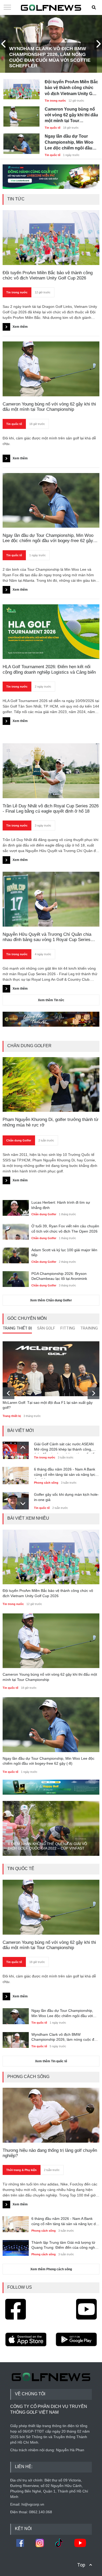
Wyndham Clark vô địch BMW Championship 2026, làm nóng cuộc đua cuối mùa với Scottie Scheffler (50, 57)
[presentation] (4, 44)
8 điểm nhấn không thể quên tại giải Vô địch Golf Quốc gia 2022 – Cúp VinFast (47, 1846)
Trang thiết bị (12, 1416)
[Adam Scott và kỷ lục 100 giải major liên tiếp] (16, 1255)
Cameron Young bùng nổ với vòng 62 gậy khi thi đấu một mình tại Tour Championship (71, 115)
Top (81, 2565)
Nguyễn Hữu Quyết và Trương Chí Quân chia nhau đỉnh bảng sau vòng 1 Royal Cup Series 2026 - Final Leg (47, 937)
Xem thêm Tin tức (51, 1000)
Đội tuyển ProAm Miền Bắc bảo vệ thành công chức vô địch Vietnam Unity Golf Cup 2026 (71, 88)
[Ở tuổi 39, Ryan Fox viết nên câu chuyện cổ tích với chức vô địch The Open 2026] (16, 1231)
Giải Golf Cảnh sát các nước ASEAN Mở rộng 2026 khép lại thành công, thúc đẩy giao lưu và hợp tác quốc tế (64, 1448)
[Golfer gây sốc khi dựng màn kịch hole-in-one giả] (16, 1499)
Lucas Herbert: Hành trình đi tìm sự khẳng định (61, 1205)
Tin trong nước (55, 101)
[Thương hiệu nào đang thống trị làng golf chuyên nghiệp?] (51, 2115)
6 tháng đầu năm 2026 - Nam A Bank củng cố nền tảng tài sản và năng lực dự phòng (65, 1473)
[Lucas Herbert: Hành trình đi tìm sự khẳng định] (16, 1207)
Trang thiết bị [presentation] (17, 1328)
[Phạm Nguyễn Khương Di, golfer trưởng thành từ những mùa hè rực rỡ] (51, 1084)
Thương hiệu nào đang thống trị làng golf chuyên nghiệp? (50, 2153)
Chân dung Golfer (19, 1140)
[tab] (17, 1329)
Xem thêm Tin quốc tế (51, 2061)
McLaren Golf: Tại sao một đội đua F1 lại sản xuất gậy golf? (48, 1405)
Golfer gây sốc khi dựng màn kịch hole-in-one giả (66, 1497)
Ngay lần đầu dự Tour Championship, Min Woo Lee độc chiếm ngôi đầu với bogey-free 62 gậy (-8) (70, 142)
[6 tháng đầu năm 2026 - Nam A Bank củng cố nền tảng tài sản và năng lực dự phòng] (16, 1474)
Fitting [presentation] (68, 1328)
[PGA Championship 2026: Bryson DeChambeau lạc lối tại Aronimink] (16, 1279)
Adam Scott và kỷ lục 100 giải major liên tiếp (64, 1253)
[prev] (8, 1393)
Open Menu (7, 8)
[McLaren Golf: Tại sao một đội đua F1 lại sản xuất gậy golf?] (51, 1369)
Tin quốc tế (53, 128)
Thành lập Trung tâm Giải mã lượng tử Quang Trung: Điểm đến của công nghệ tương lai (64, 2245)
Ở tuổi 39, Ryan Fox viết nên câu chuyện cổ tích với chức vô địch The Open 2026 (65, 1229)
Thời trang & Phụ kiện (21, 2170)
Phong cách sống (46, 1483)
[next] (93, 1393)
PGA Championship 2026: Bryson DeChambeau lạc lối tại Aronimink (59, 1276)
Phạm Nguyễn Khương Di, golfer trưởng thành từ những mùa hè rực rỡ (50, 1122)
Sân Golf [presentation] (46, 1328)
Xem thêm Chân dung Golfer (51, 1300)
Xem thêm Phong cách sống (51, 2269)
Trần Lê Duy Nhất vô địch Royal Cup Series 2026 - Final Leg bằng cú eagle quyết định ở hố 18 (51, 809)
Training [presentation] (89, 1328)
